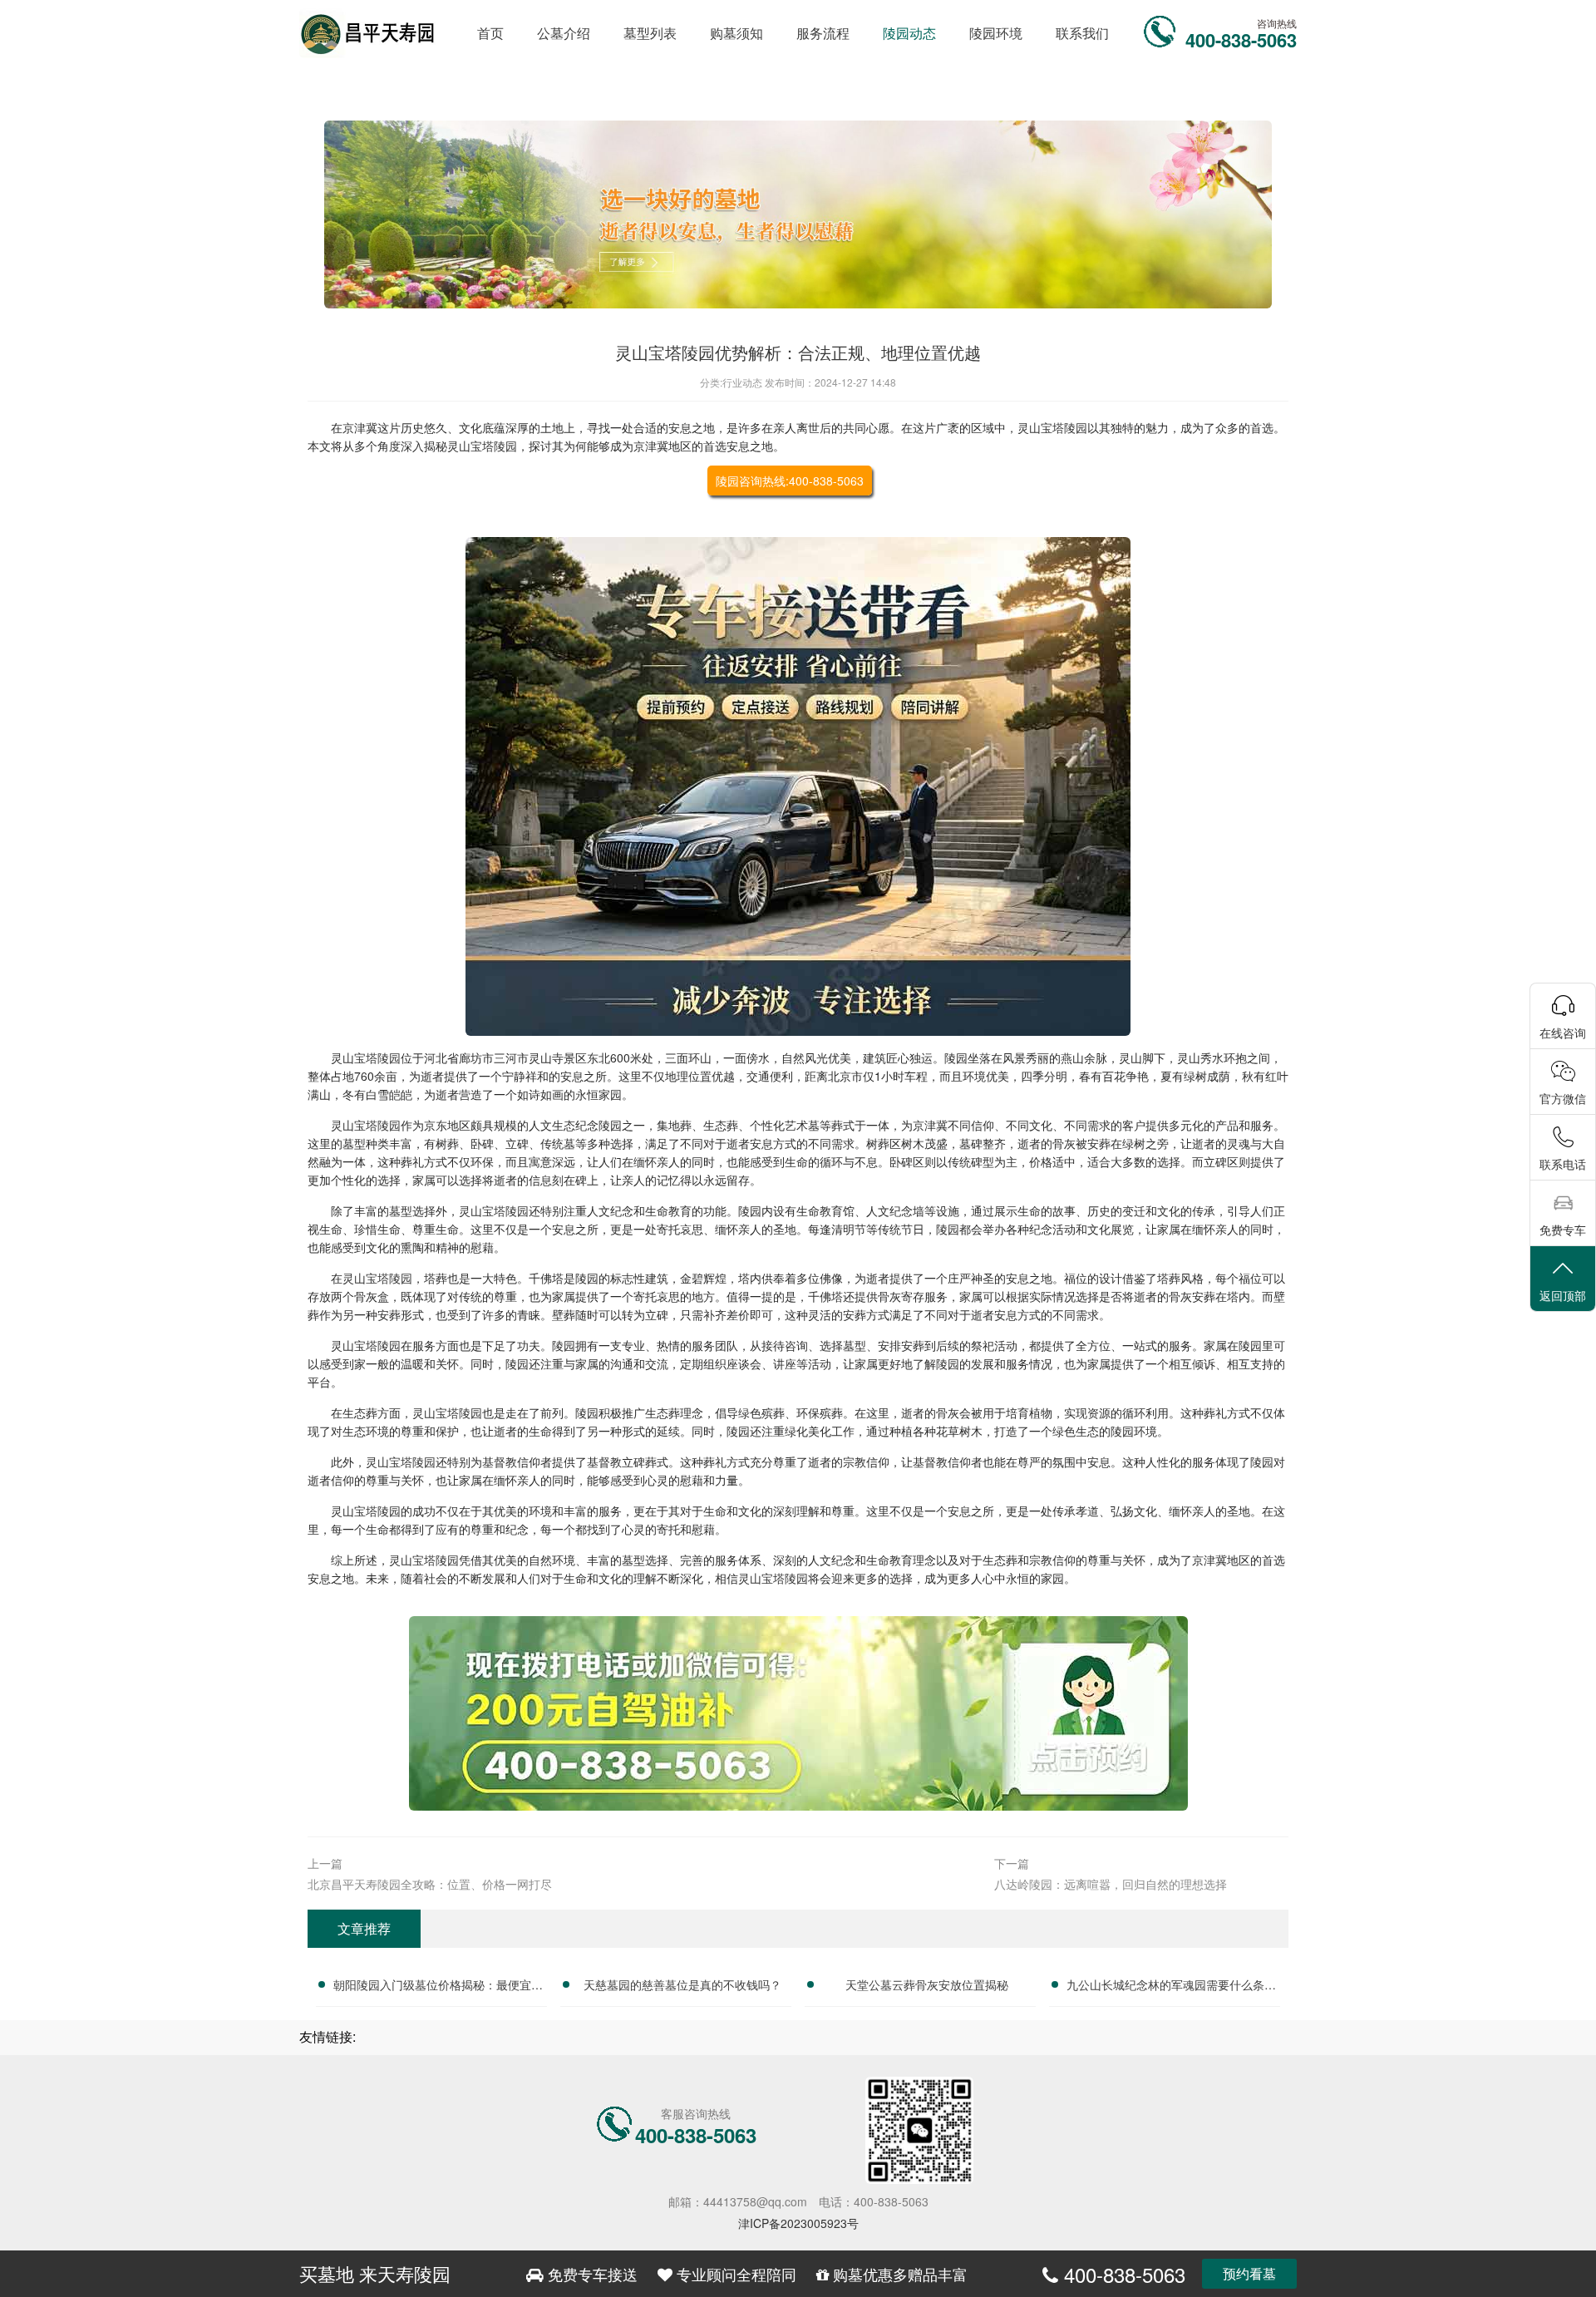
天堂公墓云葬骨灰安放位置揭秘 (927, 1984)
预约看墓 (1249, 2273)
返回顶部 (1563, 1295)
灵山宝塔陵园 (1052, 427)
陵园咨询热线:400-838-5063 (790, 481)
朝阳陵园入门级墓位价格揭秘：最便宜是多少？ (438, 1987)
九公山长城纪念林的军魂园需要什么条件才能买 (1171, 1987)
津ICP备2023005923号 (798, 2223)
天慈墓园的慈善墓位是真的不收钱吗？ (682, 1984)
